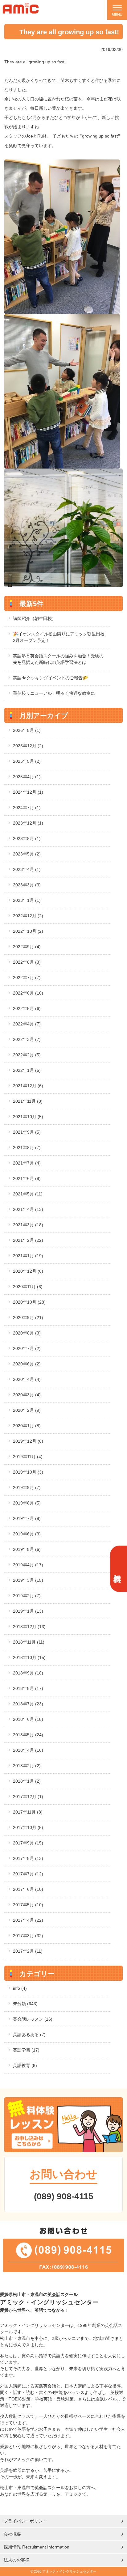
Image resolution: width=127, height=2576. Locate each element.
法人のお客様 (17, 2560)
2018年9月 (28, 1673)
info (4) (20, 1988)
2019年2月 (27, 1596)
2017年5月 (28, 1905)
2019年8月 (27, 1503)
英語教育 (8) (25, 2065)
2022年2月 (27, 1055)
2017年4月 (28, 1920)
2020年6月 (27, 1364)
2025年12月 (28, 746)
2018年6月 (28, 1719)
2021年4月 (28, 1209)
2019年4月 (28, 1565)
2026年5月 (27, 730)
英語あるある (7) (29, 2035)
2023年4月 (27, 869)
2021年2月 (28, 1240)
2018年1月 (27, 1781)
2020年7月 (27, 1348)
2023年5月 (27, 854)
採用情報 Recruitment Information (37, 2547)
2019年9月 (27, 1487)
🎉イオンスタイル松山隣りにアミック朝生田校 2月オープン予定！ (59, 637)
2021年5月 (28, 1194)
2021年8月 (27, 1148)
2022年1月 (27, 1070)
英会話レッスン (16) (33, 2019)
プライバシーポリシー (25, 2521)
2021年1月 (28, 1256)
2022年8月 (27, 962)
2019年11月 (28, 1457)
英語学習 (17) (26, 2050)
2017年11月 (28, 1812)
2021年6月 (27, 1178)
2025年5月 (27, 761)
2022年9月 (27, 947)
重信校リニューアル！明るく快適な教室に (54, 693)
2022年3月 (27, 1039)
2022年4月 (27, 1024)
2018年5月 (28, 1735)
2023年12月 (28, 823)
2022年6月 (28, 993)
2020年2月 (27, 1410)
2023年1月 (27, 900)
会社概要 (12, 2534)
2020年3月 (27, 1395)
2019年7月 (27, 1518)
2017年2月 (28, 1951)
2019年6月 (27, 1534)
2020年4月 (27, 1379)
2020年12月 (28, 1271)
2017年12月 (28, 1797)
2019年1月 (28, 1611)
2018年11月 (29, 1642)
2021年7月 (27, 1163)
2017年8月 (28, 1858)
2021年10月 (28, 1117)
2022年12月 (28, 916)
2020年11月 (28, 1287)
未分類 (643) (25, 2004)
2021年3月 (28, 1225)
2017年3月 (28, 1936)
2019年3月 (28, 1580)
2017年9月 (28, 1843)
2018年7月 (28, 1704)
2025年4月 (27, 777)
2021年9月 (27, 1132)
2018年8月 (28, 1688)
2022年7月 (27, 978)
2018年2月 (27, 1766)
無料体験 (118, 1569)
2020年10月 (29, 1302)
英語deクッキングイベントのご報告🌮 (50, 678)
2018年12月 (29, 1627)
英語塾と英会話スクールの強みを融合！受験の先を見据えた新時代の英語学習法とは (58, 659)
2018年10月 (29, 1657)
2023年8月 (27, 838)
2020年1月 (27, 1426)
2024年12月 (28, 792)
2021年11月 (28, 1101)
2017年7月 (28, 1874)
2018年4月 (28, 1750)
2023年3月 (27, 885)
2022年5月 (27, 1008)
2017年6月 (28, 1889)
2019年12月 (28, 1441)
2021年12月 (28, 1086)
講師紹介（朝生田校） (35, 618)
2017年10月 (28, 1827)
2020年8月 (27, 1333)
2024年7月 (27, 808)
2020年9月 (28, 1318)
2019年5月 (27, 1549)
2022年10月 (28, 931)
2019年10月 (28, 1472)
